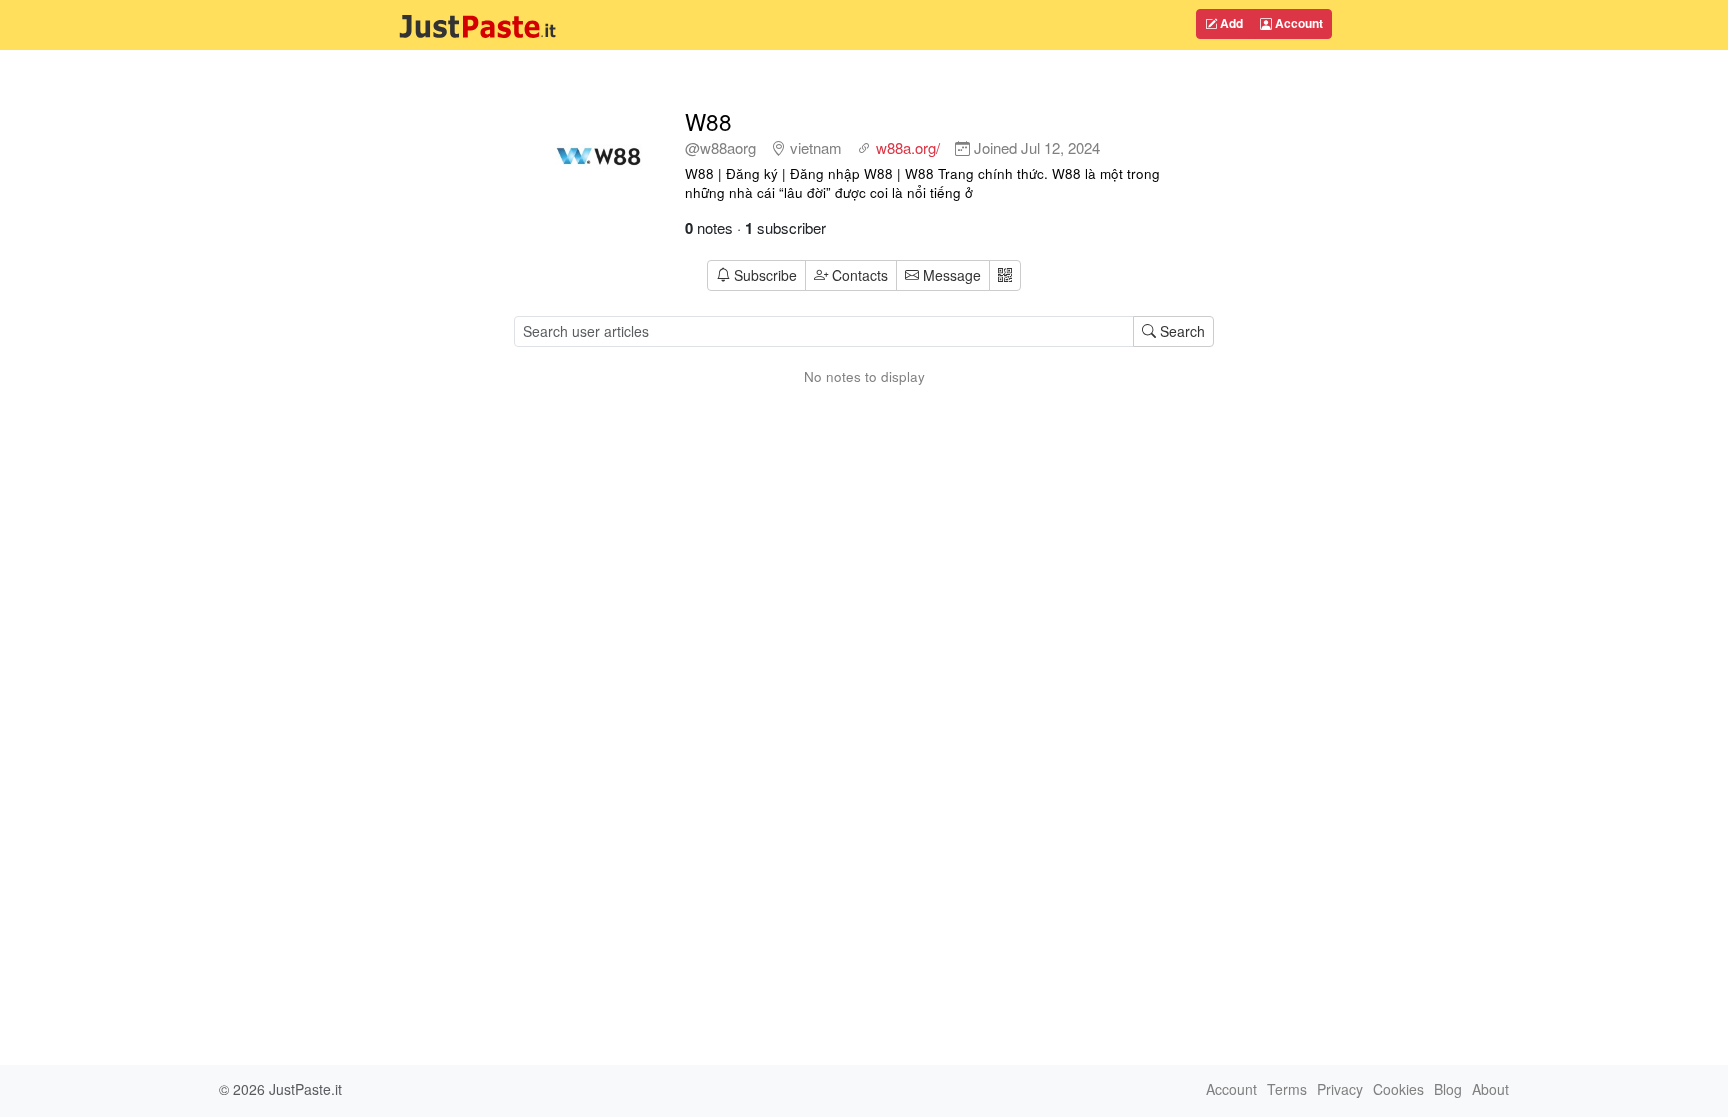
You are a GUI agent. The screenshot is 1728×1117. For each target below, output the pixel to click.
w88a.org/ (908, 147)
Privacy (1340, 1089)
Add (1230, 23)
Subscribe (765, 275)
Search (1180, 331)
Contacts (860, 275)
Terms (1287, 1089)
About (1490, 1089)
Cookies (1398, 1089)
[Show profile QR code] (1005, 275)
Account (1297, 23)
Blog (1448, 1089)
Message (950, 275)
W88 (708, 121)
